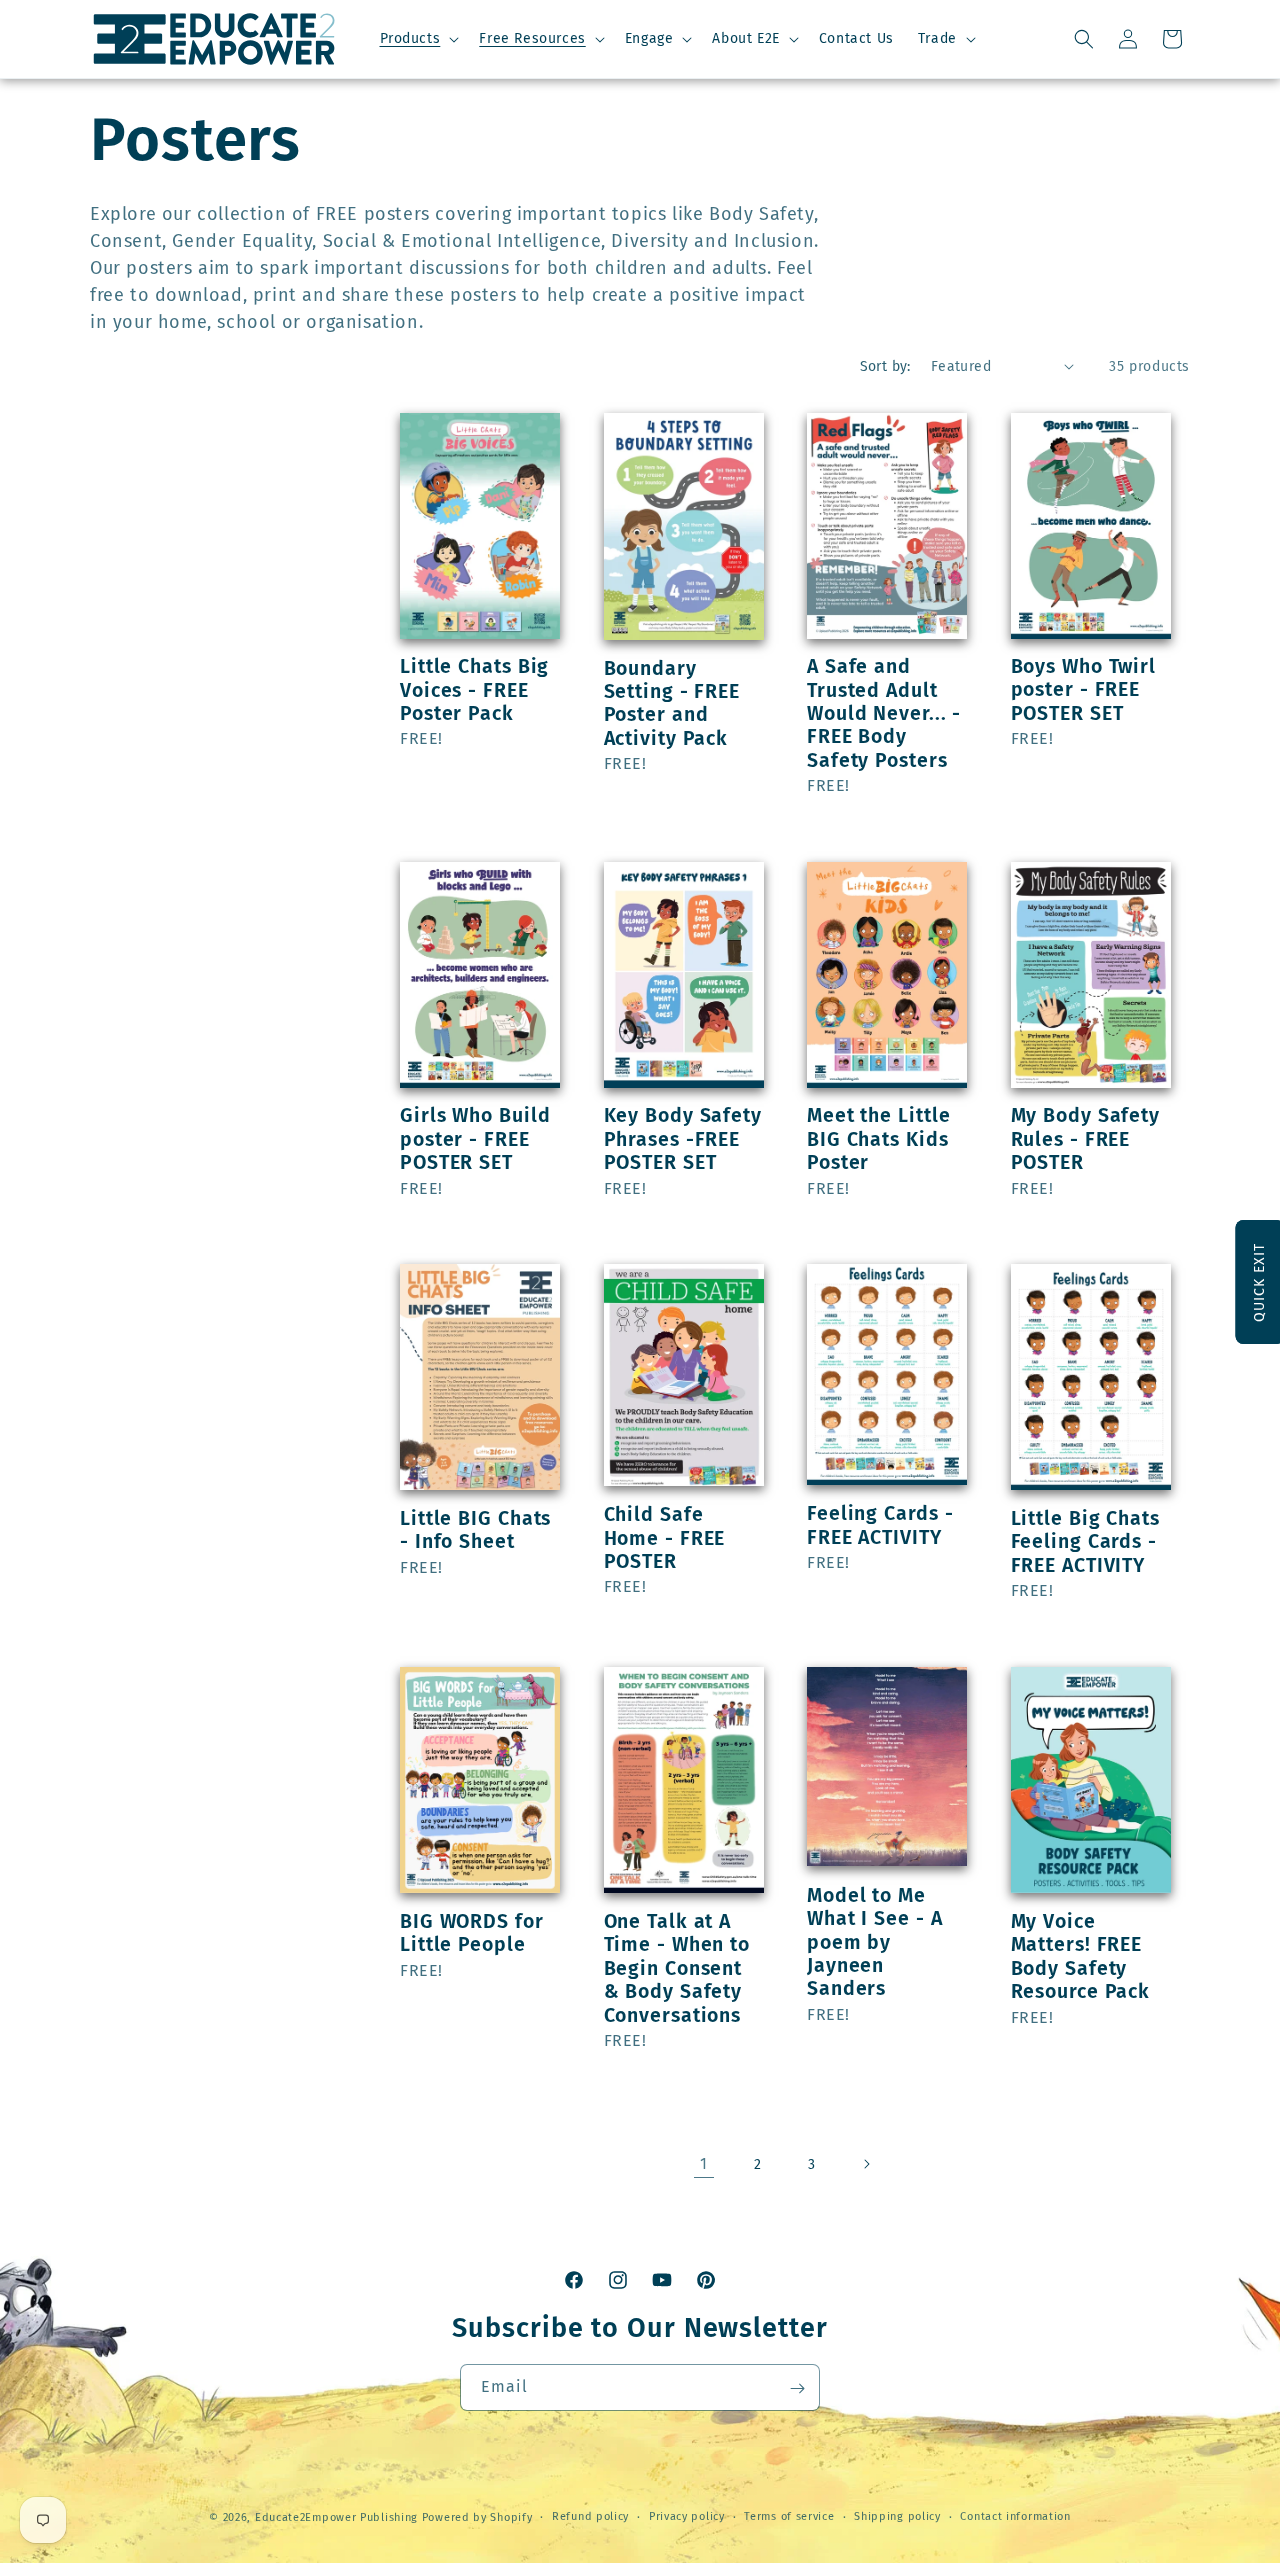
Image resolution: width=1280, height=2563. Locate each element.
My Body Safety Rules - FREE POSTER (1086, 1139)
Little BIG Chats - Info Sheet (475, 1530)
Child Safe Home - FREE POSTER (665, 1538)
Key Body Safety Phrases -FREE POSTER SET (683, 1139)
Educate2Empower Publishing (336, 2517)
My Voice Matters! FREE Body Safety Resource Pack (1081, 1956)
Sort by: (885, 366)
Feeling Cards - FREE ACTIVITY (880, 1525)
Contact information (1015, 2515)
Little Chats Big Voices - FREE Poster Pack (474, 690)
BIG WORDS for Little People (472, 1933)
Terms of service (789, 2515)
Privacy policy (687, 2515)
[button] (418, 39)
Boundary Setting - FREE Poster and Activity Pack (672, 703)
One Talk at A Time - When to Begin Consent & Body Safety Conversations (677, 1968)
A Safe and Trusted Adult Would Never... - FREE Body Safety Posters (884, 713)
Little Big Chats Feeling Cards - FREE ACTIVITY (1085, 1542)
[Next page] (866, 2164)
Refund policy (590, 2515)
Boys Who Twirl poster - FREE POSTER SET (1084, 690)
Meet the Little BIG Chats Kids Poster (879, 1139)
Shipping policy (897, 2515)
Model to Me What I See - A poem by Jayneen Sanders (875, 1941)
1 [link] (704, 2163)
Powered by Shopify (477, 2517)
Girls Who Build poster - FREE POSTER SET (475, 1139)
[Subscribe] (797, 2388)
